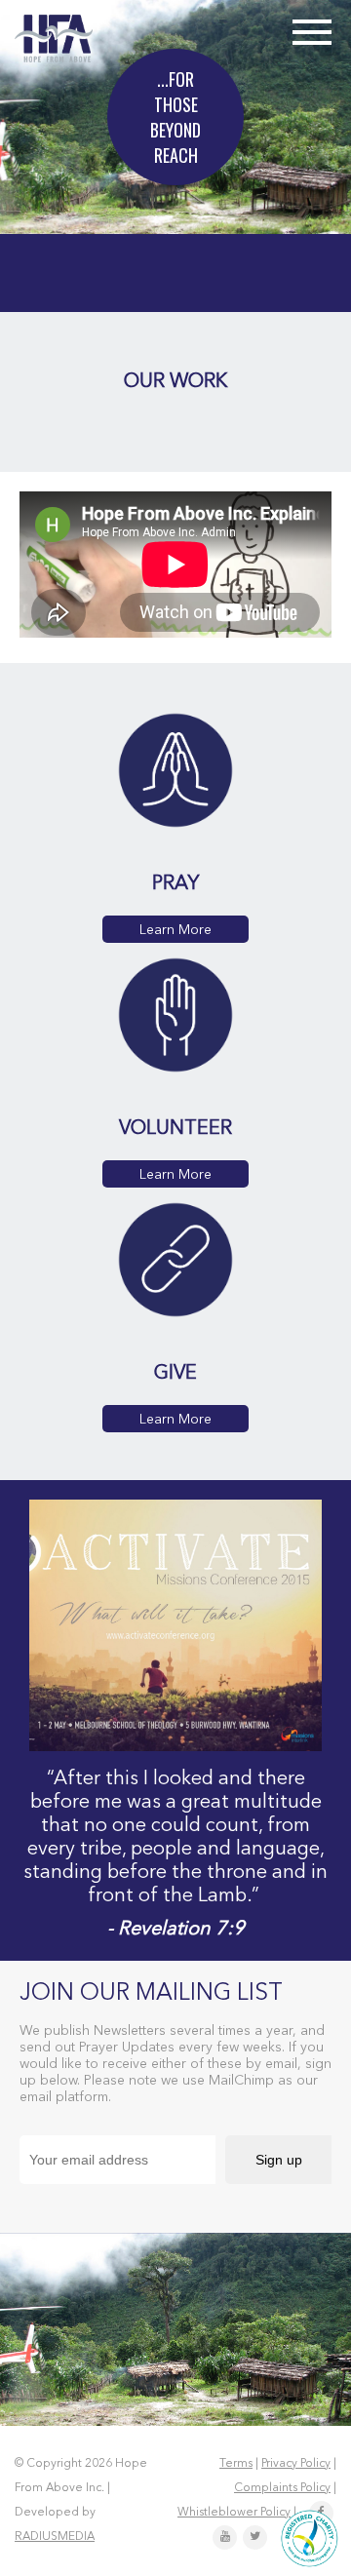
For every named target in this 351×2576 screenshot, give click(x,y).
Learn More (175, 930)
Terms (236, 2464)
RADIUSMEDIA (55, 2537)
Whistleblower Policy (234, 2513)
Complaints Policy (282, 2488)
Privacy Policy (296, 2464)
